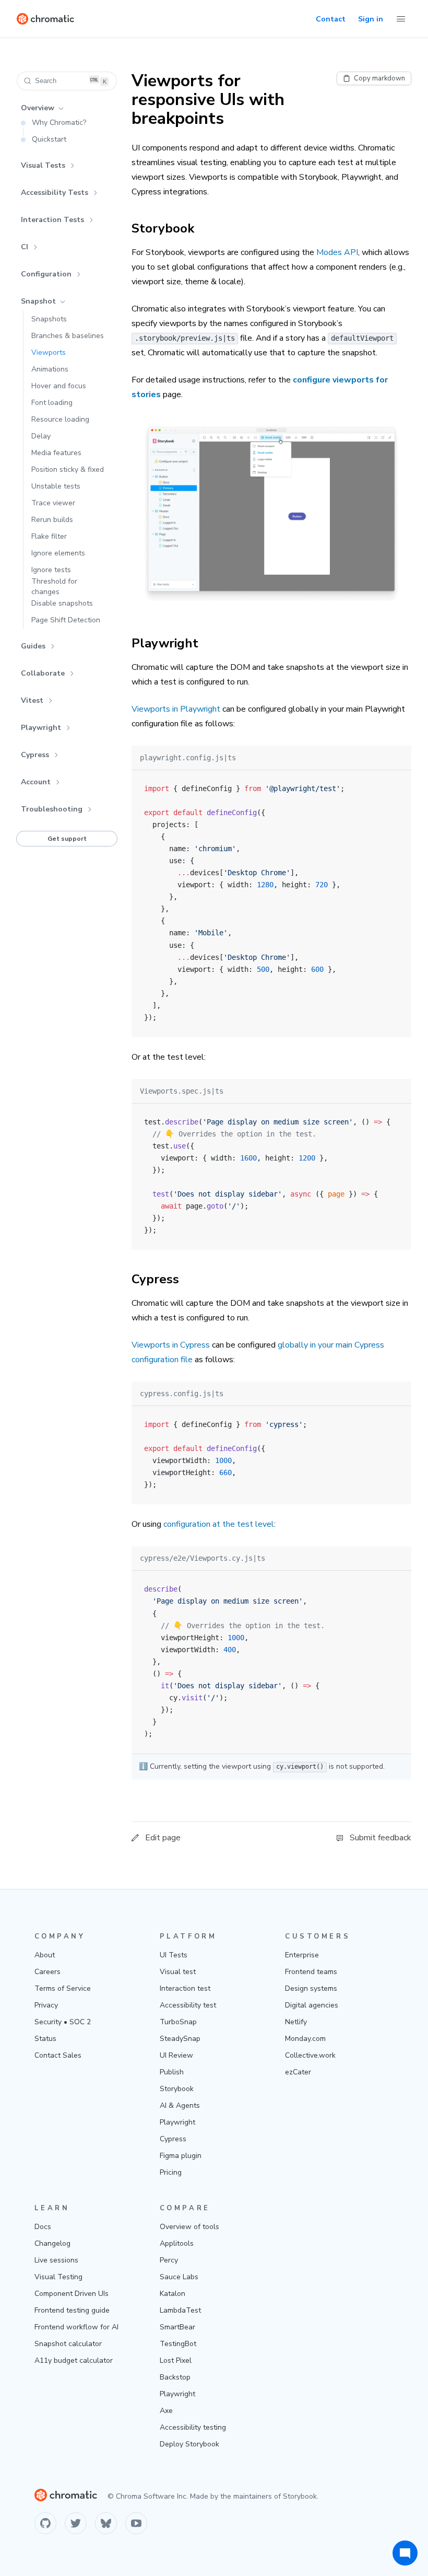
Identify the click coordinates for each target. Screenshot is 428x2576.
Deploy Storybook (189, 2444)
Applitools (177, 2243)
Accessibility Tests (55, 193)
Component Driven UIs (72, 2294)
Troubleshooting (52, 809)
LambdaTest (180, 2310)
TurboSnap (178, 2022)
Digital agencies (312, 2005)
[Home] (45, 19)
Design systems (311, 1988)
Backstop (175, 2377)
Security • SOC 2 (63, 2022)
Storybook (177, 2089)
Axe (166, 2411)
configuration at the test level (219, 1524)
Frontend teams (311, 1972)
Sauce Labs (179, 2277)
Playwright (41, 728)
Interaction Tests (52, 220)
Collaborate (43, 673)
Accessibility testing (193, 2427)
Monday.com (305, 2039)
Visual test (178, 1972)
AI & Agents (180, 2105)
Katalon (173, 2294)
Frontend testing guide (72, 2310)
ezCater (298, 2072)
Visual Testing (58, 2277)
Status (45, 2039)
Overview (38, 108)
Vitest (32, 700)
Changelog (52, 2243)
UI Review (176, 2055)
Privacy (46, 2005)
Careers (47, 1972)
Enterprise (302, 1955)
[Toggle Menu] (401, 19)
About (45, 1955)
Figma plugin (181, 2156)
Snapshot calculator (68, 2344)
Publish (172, 2072)
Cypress (35, 755)
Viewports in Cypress (171, 1345)
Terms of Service (63, 1988)
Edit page (163, 1838)
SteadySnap (180, 2039)
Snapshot (38, 301)
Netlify (296, 2022)
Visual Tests (43, 165)
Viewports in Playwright (176, 709)
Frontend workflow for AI (76, 2327)
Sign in (371, 19)
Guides (33, 646)
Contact (331, 19)
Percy (169, 2260)
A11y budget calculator (74, 2360)
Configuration (46, 274)
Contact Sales (58, 2055)
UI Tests (174, 1955)
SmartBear (177, 2327)
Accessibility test (188, 2005)
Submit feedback (381, 1838)
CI (25, 247)
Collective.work (310, 2055)
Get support (67, 839)
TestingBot (178, 2344)
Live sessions (56, 2260)
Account (36, 782)
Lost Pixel (176, 2360)
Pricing (171, 2172)
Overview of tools (189, 2227)
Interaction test (185, 1988)
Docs (43, 2227)
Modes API (337, 252)
